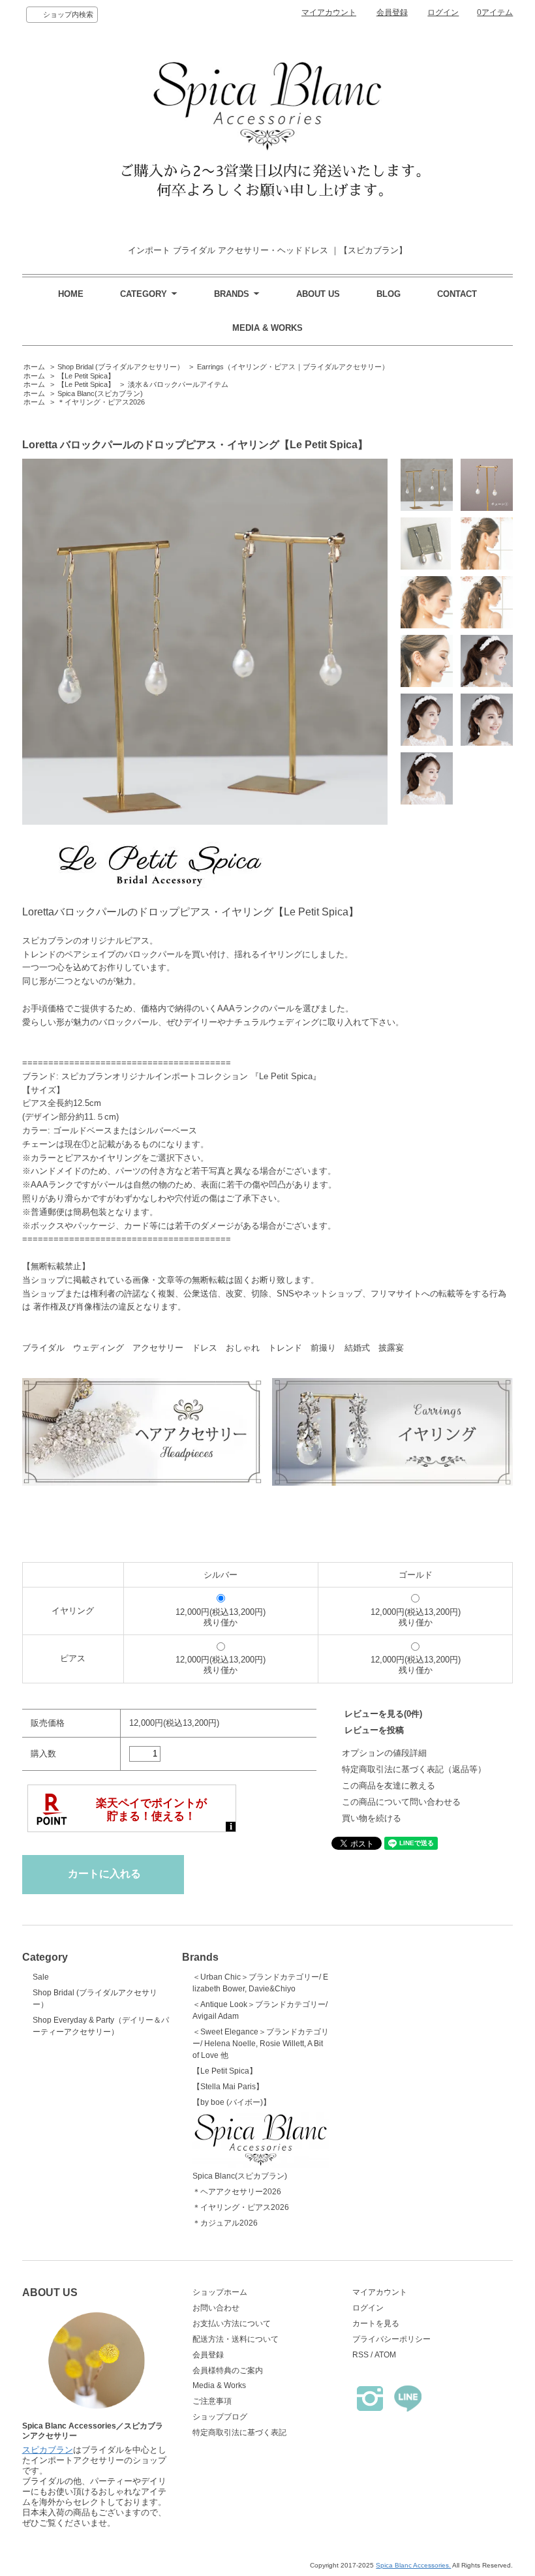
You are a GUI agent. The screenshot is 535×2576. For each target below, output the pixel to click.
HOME (71, 294)
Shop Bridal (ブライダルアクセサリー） (121, 367)
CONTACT (457, 294)
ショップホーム (220, 2292)
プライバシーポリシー (391, 2339)
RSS (360, 2355)
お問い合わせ (216, 2308)
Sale (41, 1977)
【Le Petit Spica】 (86, 376)
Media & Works (219, 2385)
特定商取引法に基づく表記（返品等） (414, 1769)
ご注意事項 (212, 2401)
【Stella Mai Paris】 (228, 2087)
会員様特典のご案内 (228, 2370)
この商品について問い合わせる (401, 1802)
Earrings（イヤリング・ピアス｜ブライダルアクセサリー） (293, 367)
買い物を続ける (372, 1818)
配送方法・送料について (236, 2339)
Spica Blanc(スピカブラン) (100, 393)
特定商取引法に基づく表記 (239, 2432)
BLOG (389, 294)
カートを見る (376, 2323)
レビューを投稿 (374, 1730)
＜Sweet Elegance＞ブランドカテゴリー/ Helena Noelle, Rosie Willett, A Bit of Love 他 (261, 2044)
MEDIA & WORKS (267, 328)
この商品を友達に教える (389, 1786)
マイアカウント (329, 12)
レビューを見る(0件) (383, 1714)
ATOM (385, 2355)
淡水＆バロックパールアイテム (178, 384)
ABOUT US (318, 294)
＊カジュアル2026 (225, 2223)
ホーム (34, 367)
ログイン (443, 12)
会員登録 (392, 12)
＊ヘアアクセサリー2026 (237, 2192)
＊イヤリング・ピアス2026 (101, 402)
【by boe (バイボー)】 (232, 2102)
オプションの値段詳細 (384, 1753)
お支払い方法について (232, 2323)
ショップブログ (220, 2417)
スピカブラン (48, 2450)
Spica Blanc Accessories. (413, 2565)
